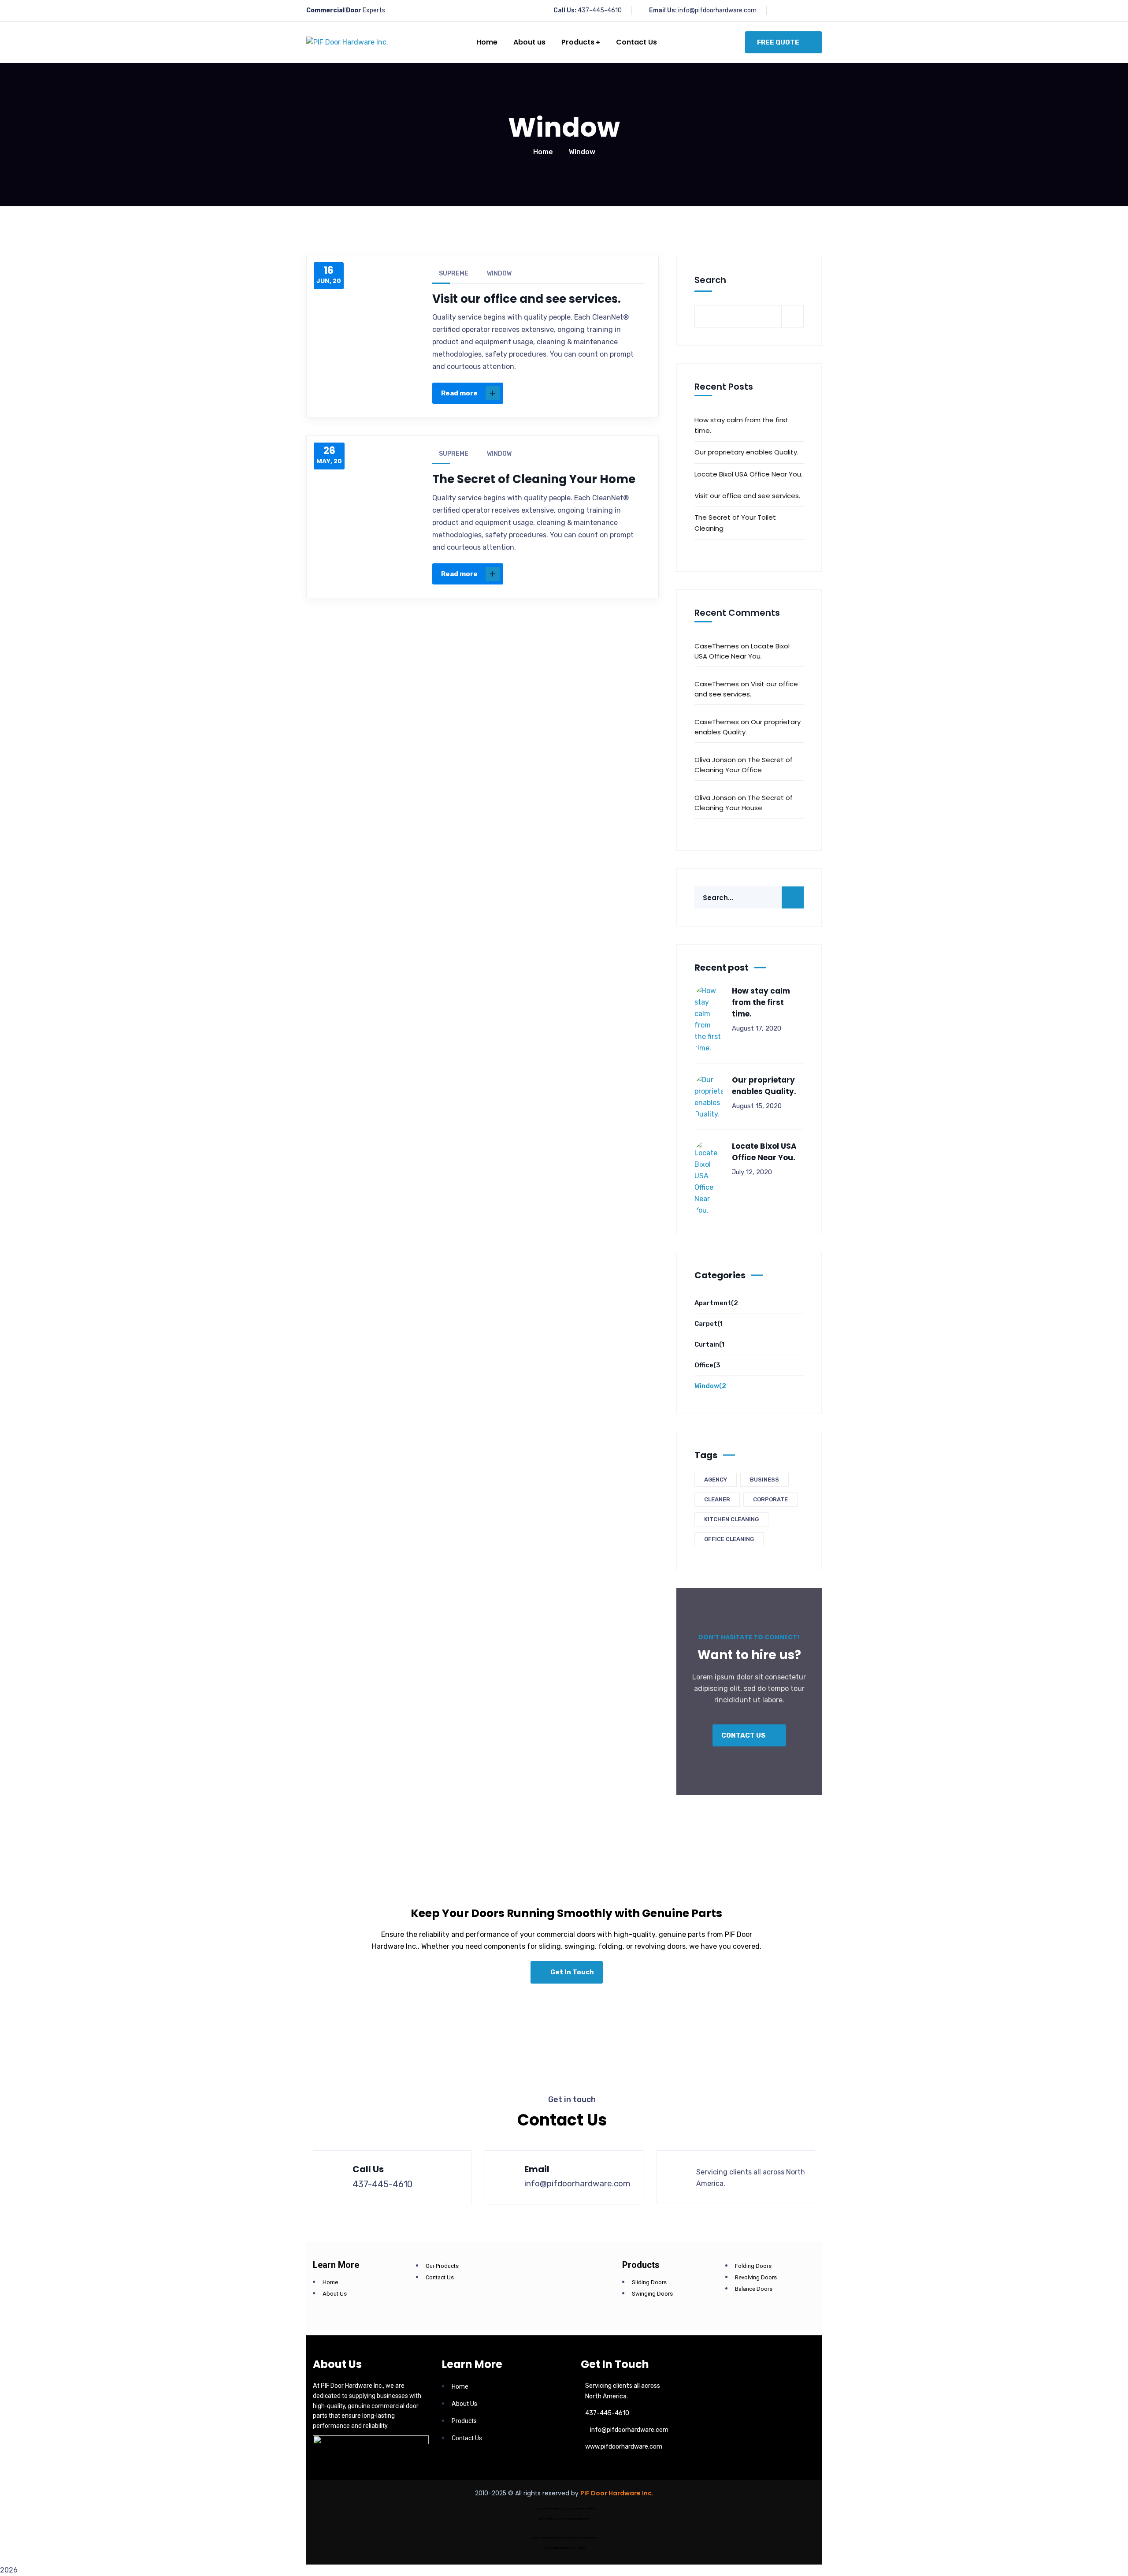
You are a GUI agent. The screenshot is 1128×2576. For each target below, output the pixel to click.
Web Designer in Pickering (581, 2509)
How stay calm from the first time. (741, 425)
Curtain (709, 1344)
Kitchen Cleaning (731, 1519)
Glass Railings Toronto (555, 2548)
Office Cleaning (729, 1539)
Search (710, 280)
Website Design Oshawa (585, 2538)
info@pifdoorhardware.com (717, 10)
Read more (459, 393)
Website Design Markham (555, 2538)
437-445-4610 (600, 10)
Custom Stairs (564, 2519)
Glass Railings (577, 2548)
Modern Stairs (546, 2519)
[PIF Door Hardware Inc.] (347, 43)
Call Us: (565, 10)
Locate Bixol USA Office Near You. (748, 474)
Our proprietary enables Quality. (746, 452)
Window (499, 274)
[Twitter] (569, 393)
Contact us (744, 1735)
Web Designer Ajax (555, 2509)
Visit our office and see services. (527, 299)
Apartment (716, 1303)
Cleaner (717, 1499)
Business (764, 1480)
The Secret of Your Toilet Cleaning (735, 523)
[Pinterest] (588, 393)
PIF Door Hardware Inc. (617, 2493)
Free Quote (778, 42)
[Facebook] (551, 393)
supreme (454, 274)
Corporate (770, 1499)
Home (543, 152)
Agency (716, 1480)
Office (707, 1365)
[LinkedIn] (606, 393)
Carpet (709, 1324)
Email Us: (663, 10)
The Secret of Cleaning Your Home (534, 479)
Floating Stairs (582, 2519)
